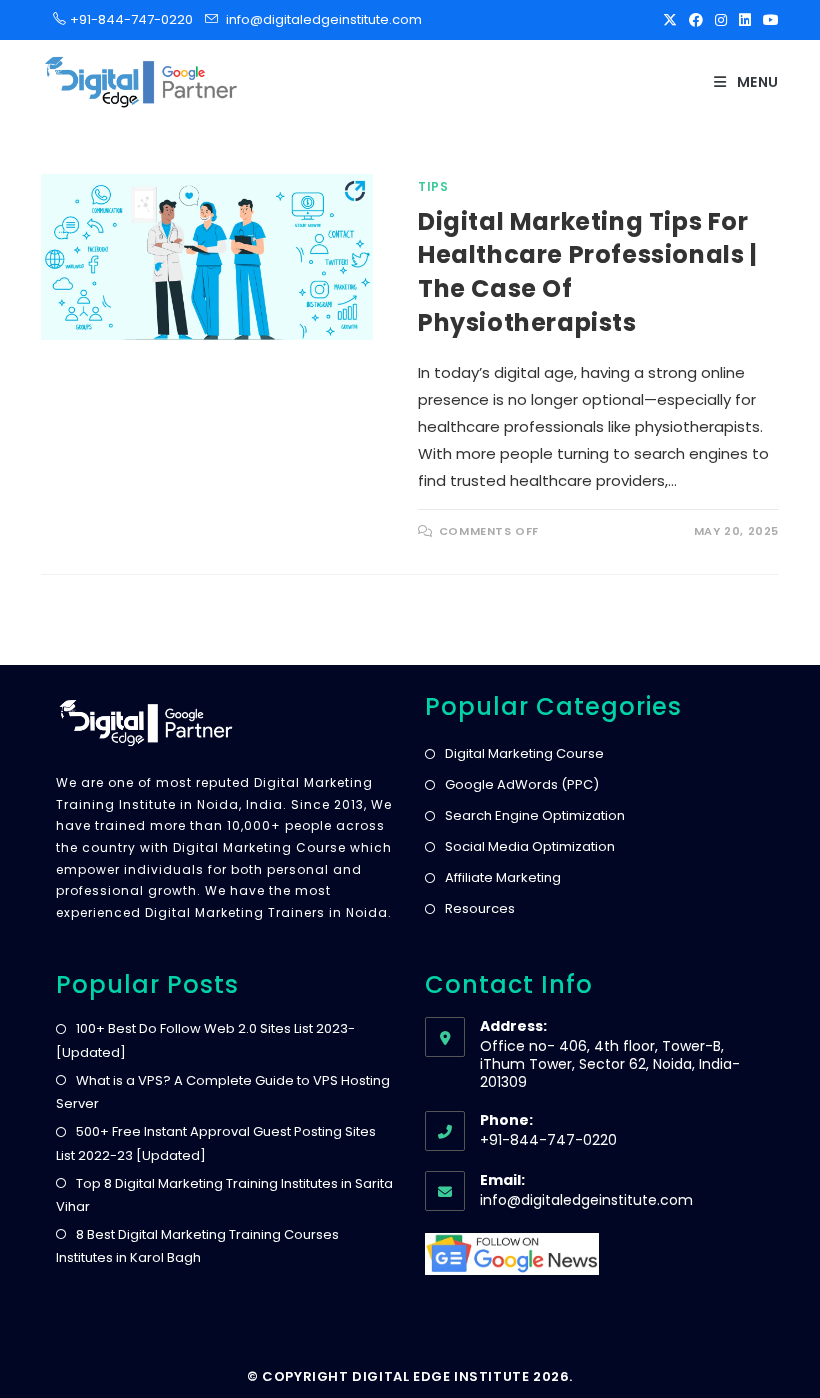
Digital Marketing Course (524, 753)
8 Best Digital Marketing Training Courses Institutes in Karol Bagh (197, 1246)
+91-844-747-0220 (125, 19)
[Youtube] (768, 20)
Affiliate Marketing (503, 877)
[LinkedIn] (745, 20)
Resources (480, 908)
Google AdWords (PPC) (522, 784)
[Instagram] (721, 20)
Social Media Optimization (530, 846)
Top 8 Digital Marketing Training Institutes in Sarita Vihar (224, 1195)
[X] (670, 20)
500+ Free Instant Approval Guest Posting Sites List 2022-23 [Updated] (216, 1143)
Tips (433, 186)
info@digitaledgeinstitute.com (324, 19)
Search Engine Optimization (535, 815)
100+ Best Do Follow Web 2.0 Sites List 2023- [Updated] (205, 1040)
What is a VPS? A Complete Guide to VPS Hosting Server (223, 1092)
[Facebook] (696, 20)
